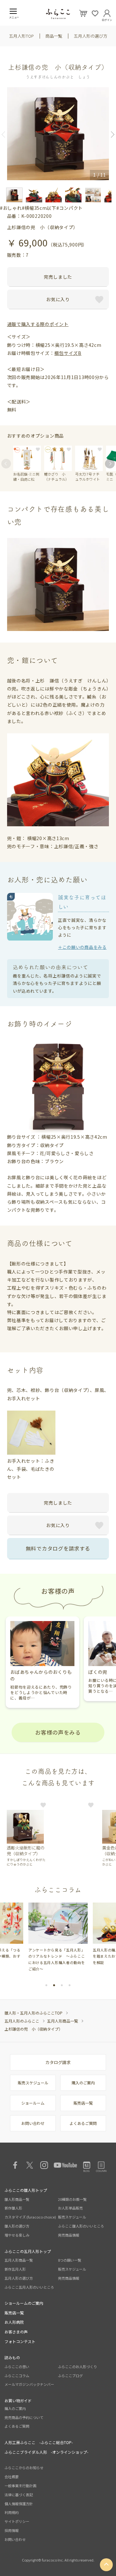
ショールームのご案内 (24, 2303)
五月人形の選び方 (91, 36)
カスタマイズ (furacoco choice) (30, 2217)
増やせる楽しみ (17, 2235)
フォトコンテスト (20, 2341)
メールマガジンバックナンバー (29, 2384)
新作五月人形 (15, 2269)
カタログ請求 (58, 2062)
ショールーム (33, 2103)
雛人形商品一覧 (17, 2199)
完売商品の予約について (24, 2417)
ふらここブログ (70, 2376)
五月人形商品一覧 (63, 2021)
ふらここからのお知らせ (24, 2468)
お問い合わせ (33, 2123)
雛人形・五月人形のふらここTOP (34, 2013)
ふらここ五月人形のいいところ (29, 2287)
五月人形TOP (21, 36)
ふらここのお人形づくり (77, 2367)
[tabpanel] (58, 1937)
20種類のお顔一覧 (72, 2199)
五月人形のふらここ (22, 2021)
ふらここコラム (17, 2376)
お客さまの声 (16, 2332)
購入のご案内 (83, 2083)
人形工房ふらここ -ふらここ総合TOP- (39, 2442)
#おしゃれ (11, 208)
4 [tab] (70, 1985)
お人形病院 (14, 2322)
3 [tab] (62, 1985)
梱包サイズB (68, 353)
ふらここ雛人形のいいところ (81, 2226)
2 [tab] (54, 1985)
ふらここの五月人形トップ (28, 2251)
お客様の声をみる (58, 1732)
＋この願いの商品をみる (82, 947)
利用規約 (12, 2512)
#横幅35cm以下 (39, 208)
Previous (6, 134)
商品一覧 (54, 36)
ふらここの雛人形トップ (26, 2190)
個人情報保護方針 (19, 2504)
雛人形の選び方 (17, 2226)
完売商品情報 (69, 2235)
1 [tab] (46, 1985)
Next (110, 134)
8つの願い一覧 (70, 2260)
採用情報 (12, 2530)
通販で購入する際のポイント (38, 324)
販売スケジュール (33, 2083)
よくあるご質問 (83, 2123)
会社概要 (12, 2477)
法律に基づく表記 (19, 2495)
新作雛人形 (13, 2208)
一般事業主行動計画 (20, 2486)
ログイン (107, 19)
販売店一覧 (83, 2103)
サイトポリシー (17, 2521)
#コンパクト (70, 208)
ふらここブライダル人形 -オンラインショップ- (46, 2452)
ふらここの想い (17, 2367)
